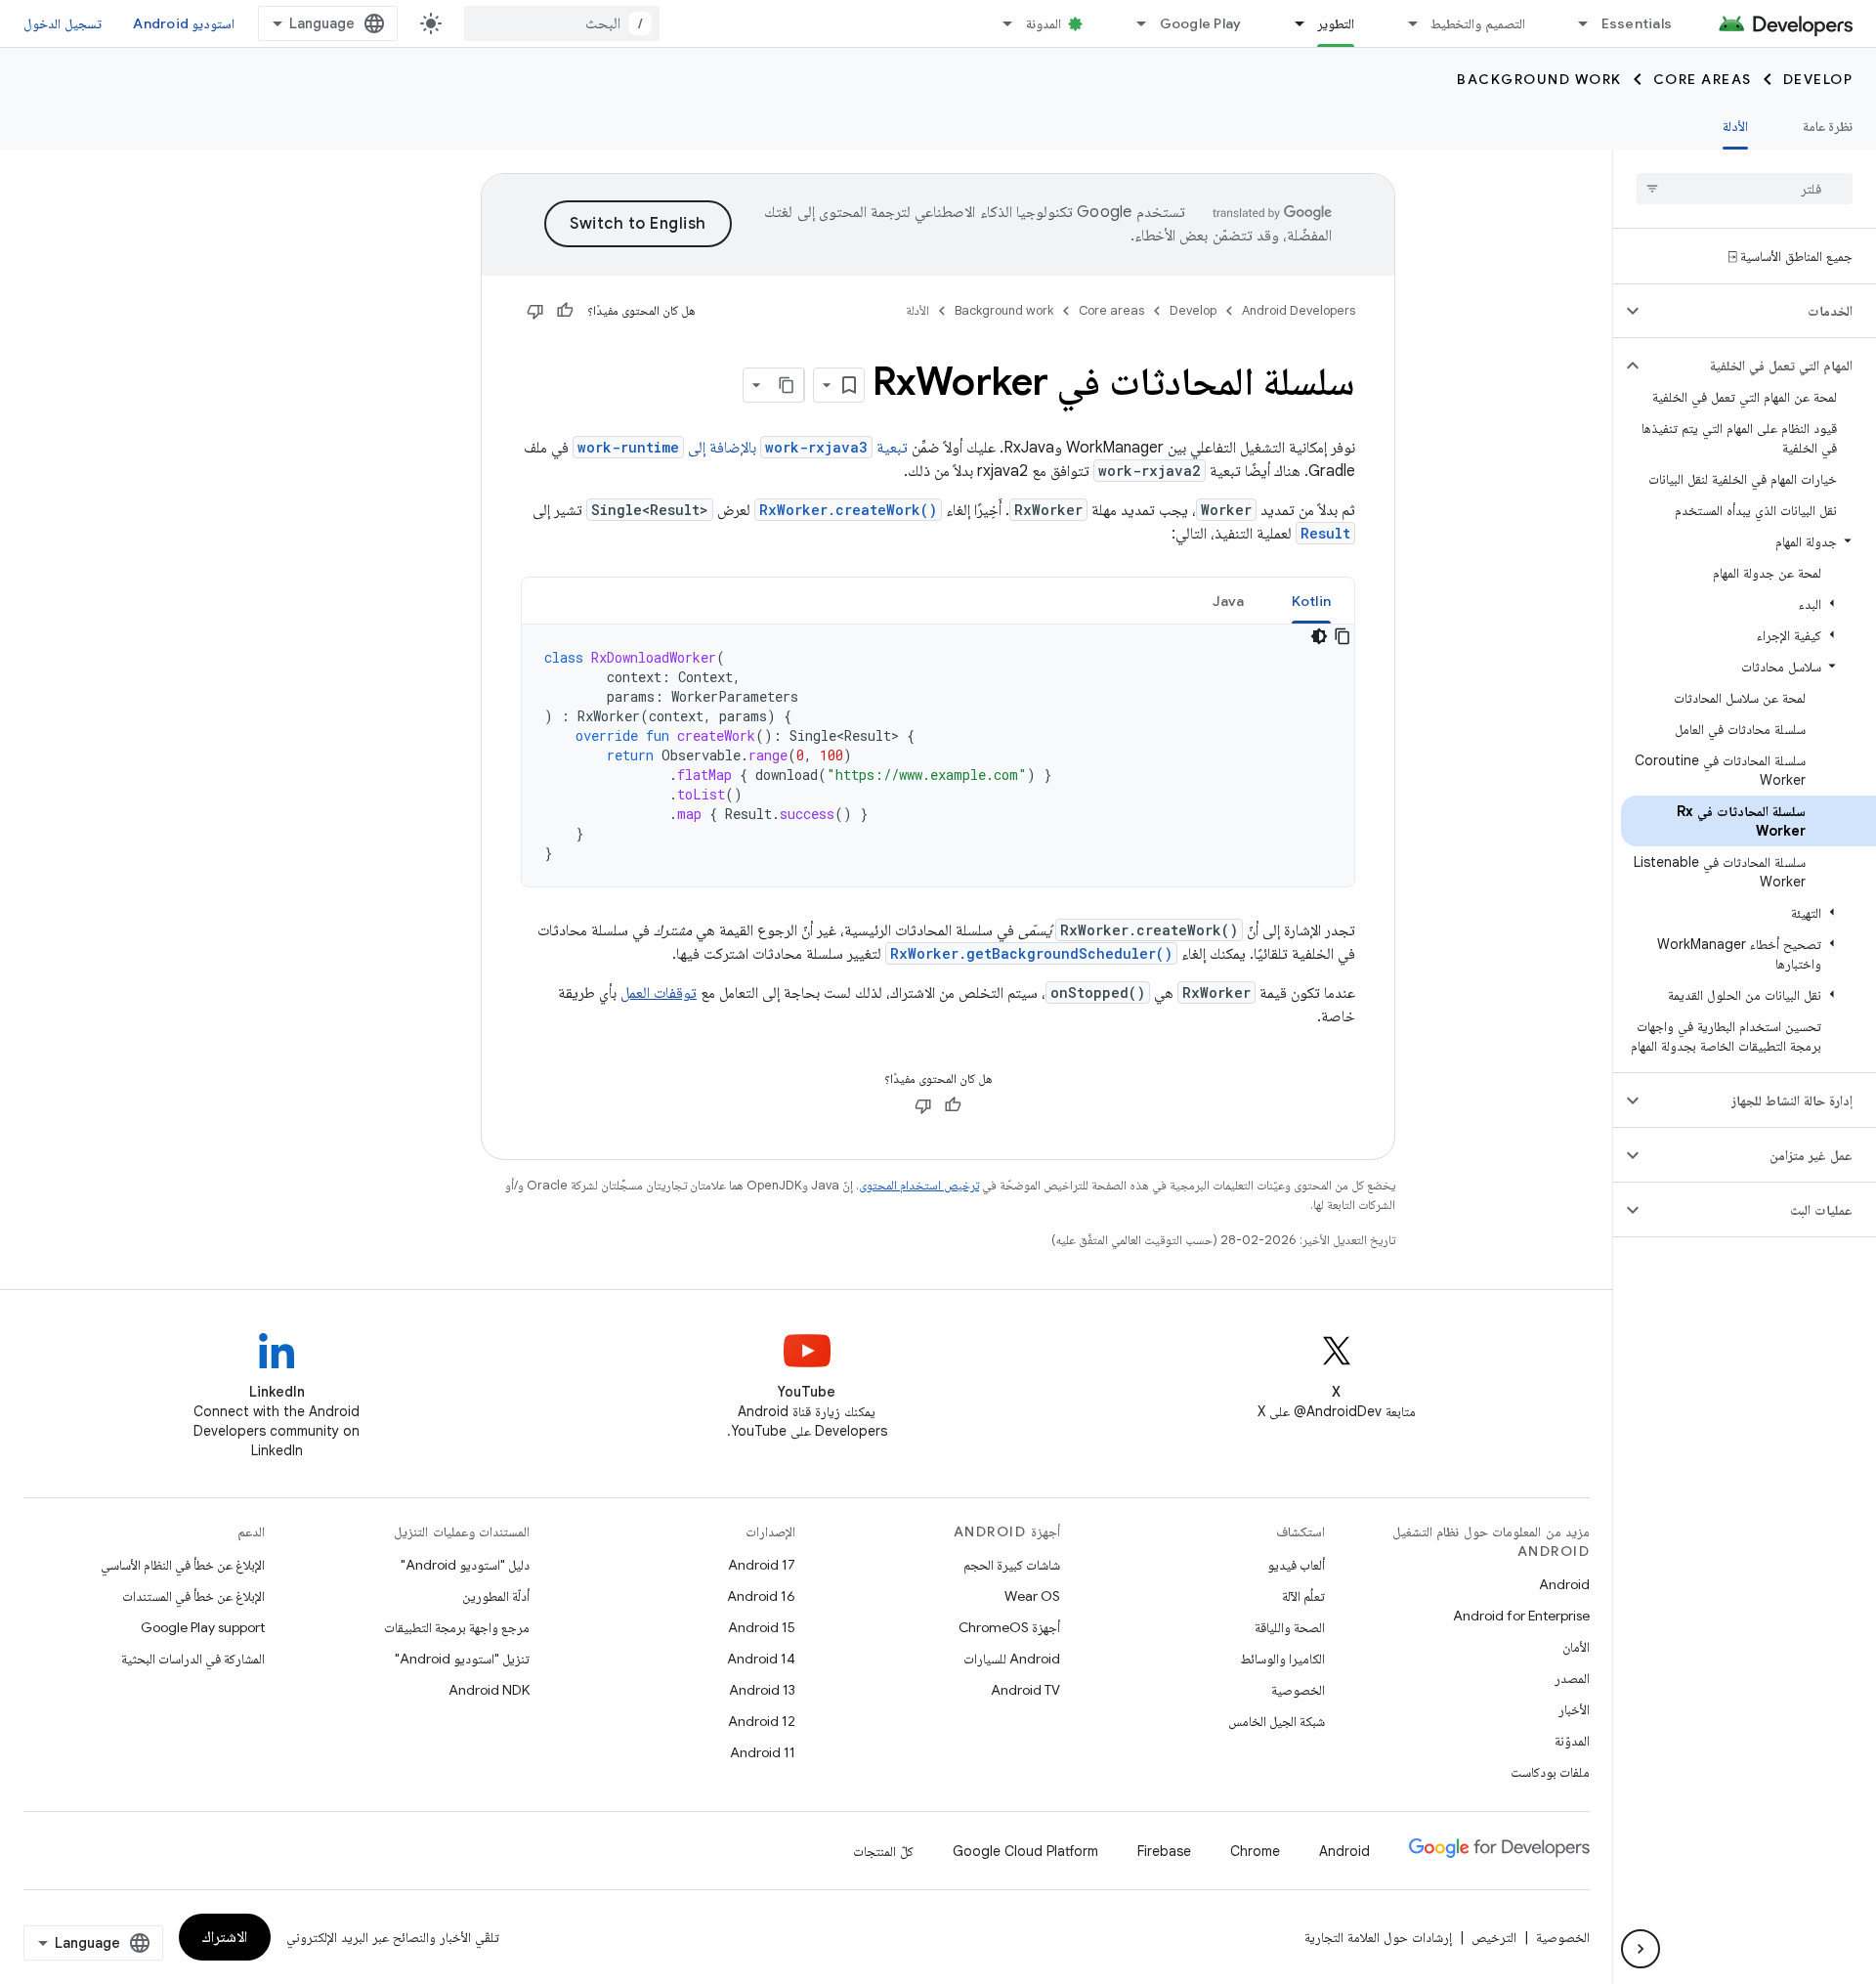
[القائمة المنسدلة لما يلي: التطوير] (1291, 23)
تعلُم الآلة (1303, 1596)
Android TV (1025, 1690)
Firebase (1164, 1851)
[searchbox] (1745, 189)
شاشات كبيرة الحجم (1012, 1565)
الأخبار (1574, 1709)
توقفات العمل (659, 993)
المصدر (1572, 1678)
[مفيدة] (565, 311)
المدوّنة (1572, 1741)
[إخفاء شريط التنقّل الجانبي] (1641, 1949)
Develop (1818, 79)
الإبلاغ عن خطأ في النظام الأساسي (183, 1565)
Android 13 (762, 1690)
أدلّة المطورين (496, 1596)
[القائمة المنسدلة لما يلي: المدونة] (1000, 23)
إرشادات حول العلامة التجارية (1378, 1937)
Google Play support (203, 1627)
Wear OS (1032, 1596)
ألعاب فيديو (1296, 1565)
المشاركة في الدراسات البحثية (193, 1659)
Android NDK (489, 1690)
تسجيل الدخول (63, 23)
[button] (1760, 311)
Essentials (1637, 23)
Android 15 (762, 1627)
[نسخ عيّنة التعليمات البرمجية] (1343, 636)
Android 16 (761, 1596)
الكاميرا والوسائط (1282, 1659)
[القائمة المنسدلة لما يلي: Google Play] (1133, 23)
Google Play (1201, 23)
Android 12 (762, 1721)
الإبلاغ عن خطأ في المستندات (193, 1596)
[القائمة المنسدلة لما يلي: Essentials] (1575, 23)
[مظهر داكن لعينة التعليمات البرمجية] (1319, 636)
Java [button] (1229, 601)
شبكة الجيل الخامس (1277, 1721)
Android (1564, 1584)
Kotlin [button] (1312, 601)
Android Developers (1299, 310)
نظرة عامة (1828, 126)
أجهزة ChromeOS (1009, 1627)
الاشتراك (225, 1937)
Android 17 (762, 1565)
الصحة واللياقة (1290, 1627)
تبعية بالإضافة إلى (743, 448)
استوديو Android (184, 23)
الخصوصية (1298, 1690)
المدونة (1044, 23)
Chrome (1255, 1851)
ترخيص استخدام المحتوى (919, 1185)
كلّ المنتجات (883, 1851)
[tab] (1312, 601)
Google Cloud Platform (1025, 1851)
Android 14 (761, 1659)
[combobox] (562, 23)
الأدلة (1735, 126)
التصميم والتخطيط (1477, 23)
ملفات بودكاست (1550, 1772)
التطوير (1336, 23)
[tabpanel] (938, 755)
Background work (1539, 79)
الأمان (1576, 1647)
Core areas (1703, 79)
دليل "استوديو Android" (465, 1565)
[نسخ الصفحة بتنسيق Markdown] (787, 385)
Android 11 (763, 1752)
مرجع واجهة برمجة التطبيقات (457, 1627)
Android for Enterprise (1521, 1616)
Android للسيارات (1012, 1659)
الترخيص (1494, 1937)
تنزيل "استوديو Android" (462, 1659)
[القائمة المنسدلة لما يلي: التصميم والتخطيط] (1404, 23)
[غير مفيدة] (535, 311)
